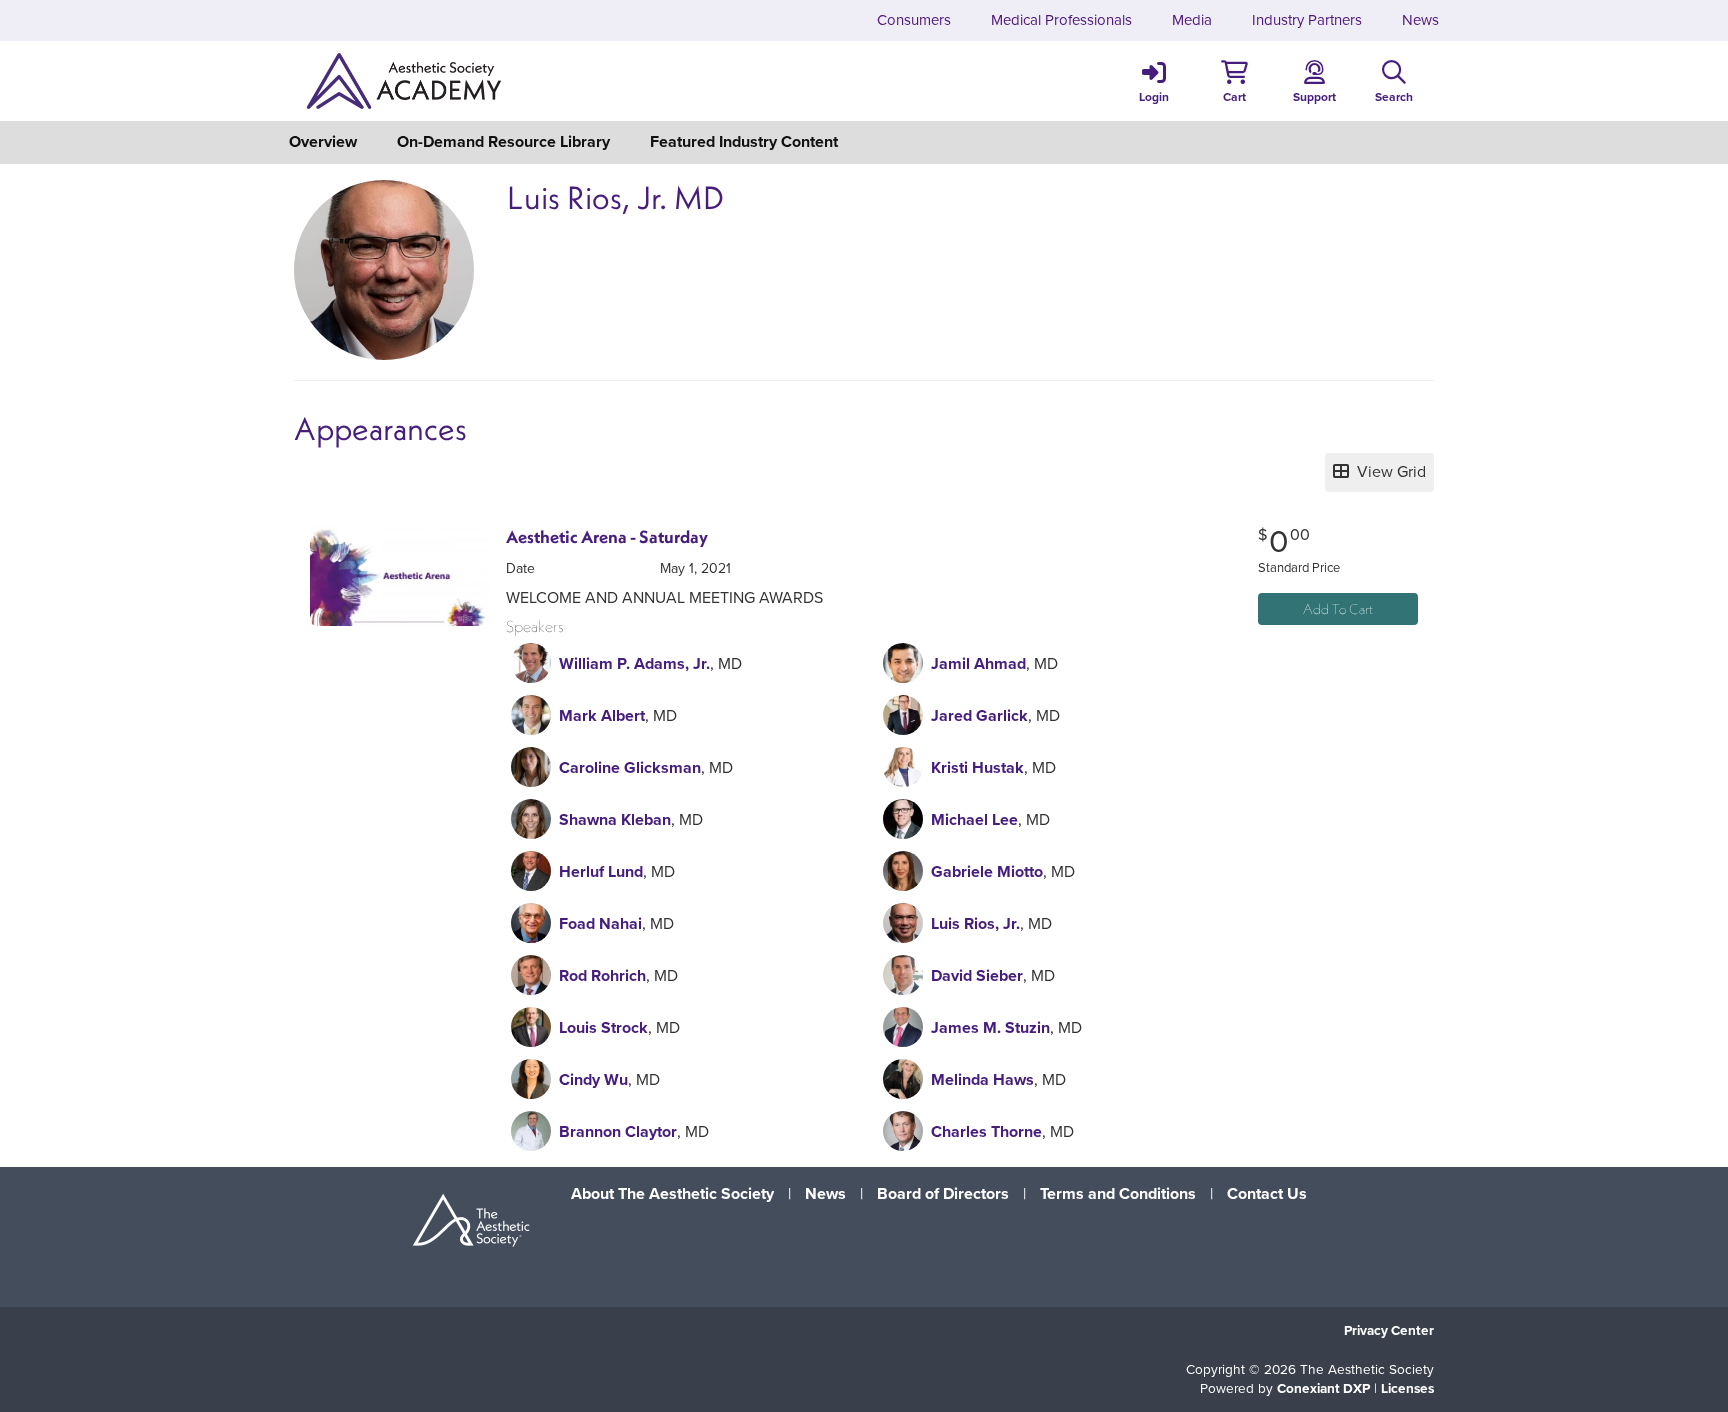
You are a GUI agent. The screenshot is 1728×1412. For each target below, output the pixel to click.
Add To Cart (1338, 609)
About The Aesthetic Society (672, 1193)
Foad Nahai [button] (600, 923)
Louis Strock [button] (603, 1027)
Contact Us (1267, 1193)
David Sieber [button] (977, 975)
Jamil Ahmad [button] (978, 663)
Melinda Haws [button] (982, 1079)
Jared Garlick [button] (979, 715)
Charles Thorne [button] (986, 1131)
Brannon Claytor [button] (618, 1131)
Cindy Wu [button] (593, 1079)
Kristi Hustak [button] (977, 767)
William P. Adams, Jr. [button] (634, 663)
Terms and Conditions (1118, 1193)
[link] (1154, 81)
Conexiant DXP (1323, 1388)
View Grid (1387, 471)
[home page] (484, 81)
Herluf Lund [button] (601, 871)
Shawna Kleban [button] (615, 819)
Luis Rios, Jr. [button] (975, 923)
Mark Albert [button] (602, 715)
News (825, 1193)
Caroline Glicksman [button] (630, 767)
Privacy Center (1389, 1330)
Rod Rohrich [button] (602, 975)
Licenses (1407, 1388)
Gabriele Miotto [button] (987, 871)
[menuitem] (914, 20)
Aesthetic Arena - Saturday (607, 537)
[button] (1234, 81)
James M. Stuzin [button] (990, 1027)
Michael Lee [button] (974, 819)
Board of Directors (943, 1193)
